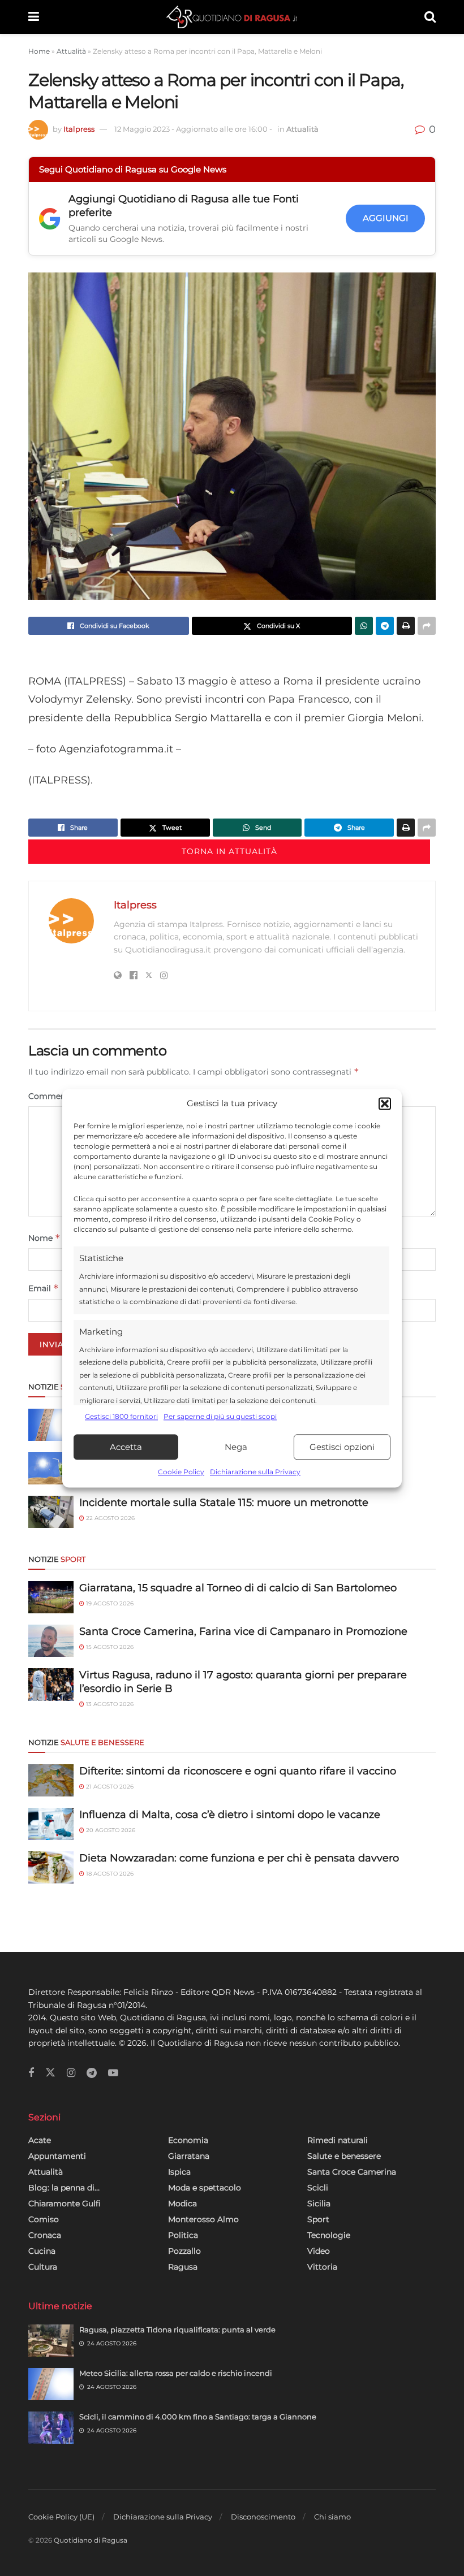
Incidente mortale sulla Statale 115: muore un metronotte (224, 1503)
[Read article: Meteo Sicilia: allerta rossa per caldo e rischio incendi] (51, 2384)
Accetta (126, 1447)
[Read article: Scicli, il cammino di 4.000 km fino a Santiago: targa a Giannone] (51, 2428)
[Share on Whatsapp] (364, 626)
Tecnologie (329, 2235)
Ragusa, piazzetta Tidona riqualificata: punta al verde (177, 2330)
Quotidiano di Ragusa (91, 2540)
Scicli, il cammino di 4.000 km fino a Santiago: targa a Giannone (198, 2417)
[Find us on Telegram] (92, 2073)
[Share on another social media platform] (427, 626)
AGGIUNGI (386, 218)
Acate (40, 2140)
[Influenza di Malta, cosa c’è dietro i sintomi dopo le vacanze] (51, 1824)
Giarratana (189, 2156)
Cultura (43, 2267)
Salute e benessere (344, 2156)
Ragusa (183, 2267)
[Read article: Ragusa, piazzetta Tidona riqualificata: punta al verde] (51, 2341)
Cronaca (45, 2235)
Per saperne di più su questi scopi (220, 1416)
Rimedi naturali (338, 2140)
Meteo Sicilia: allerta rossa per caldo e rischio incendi (176, 2373)
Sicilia (319, 2203)
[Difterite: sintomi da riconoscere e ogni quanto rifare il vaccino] (51, 1780)
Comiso (44, 2219)
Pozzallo (184, 2251)
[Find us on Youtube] (113, 2073)
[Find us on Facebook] (31, 2073)
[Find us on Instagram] (71, 2073)
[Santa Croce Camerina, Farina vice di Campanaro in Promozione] (51, 1641)
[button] (385, 1103)
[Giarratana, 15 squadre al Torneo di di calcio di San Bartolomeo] (51, 1597)
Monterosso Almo (203, 2219)
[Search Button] (430, 17)
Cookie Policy (181, 1472)
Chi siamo (332, 2517)
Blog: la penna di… (64, 2188)
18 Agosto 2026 (109, 1874)
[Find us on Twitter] (50, 2073)
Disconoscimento (263, 2517)
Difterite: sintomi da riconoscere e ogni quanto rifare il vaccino (238, 1771)
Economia (188, 2140)
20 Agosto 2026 (110, 1830)
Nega (236, 1447)
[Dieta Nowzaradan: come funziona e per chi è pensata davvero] (51, 1867)
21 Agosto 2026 (109, 1787)
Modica (182, 2203)
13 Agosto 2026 (109, 1704)
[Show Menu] (34, 17)
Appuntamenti (57, 2156)
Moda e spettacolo (205, 2188)
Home (39, 51)
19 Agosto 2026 (109, 1603)
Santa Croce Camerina (352, 2172)
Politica (183, 2235)
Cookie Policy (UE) (61, 2517)
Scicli (318, 2188)
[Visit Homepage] (232, 17)
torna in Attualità (229, 851)
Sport (318, 2219)
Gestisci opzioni (342, 1447)
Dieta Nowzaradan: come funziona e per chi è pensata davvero (239, 1858)
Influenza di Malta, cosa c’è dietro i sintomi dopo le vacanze (230, 1815)
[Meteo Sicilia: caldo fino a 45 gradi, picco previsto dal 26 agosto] (51, 1468)
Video (319, 2251)
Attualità (71, 51)
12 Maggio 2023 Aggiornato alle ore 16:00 (193, 129)
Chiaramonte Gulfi (65, 2203)
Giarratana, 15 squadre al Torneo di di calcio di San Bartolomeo (238, 1588)
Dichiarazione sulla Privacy (255, 1472)
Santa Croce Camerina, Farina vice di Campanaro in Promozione (243, 1631)
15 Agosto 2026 (109, 1647)
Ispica (179, 2172)
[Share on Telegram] (385, 626)
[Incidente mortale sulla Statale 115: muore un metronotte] (51, 1512)
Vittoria (322, 2267)
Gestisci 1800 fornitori (121, 1416)
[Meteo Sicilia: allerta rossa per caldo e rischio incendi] (51, 1425)
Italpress (79, 129)
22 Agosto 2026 (109, 1518)
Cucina (42, 2251)
